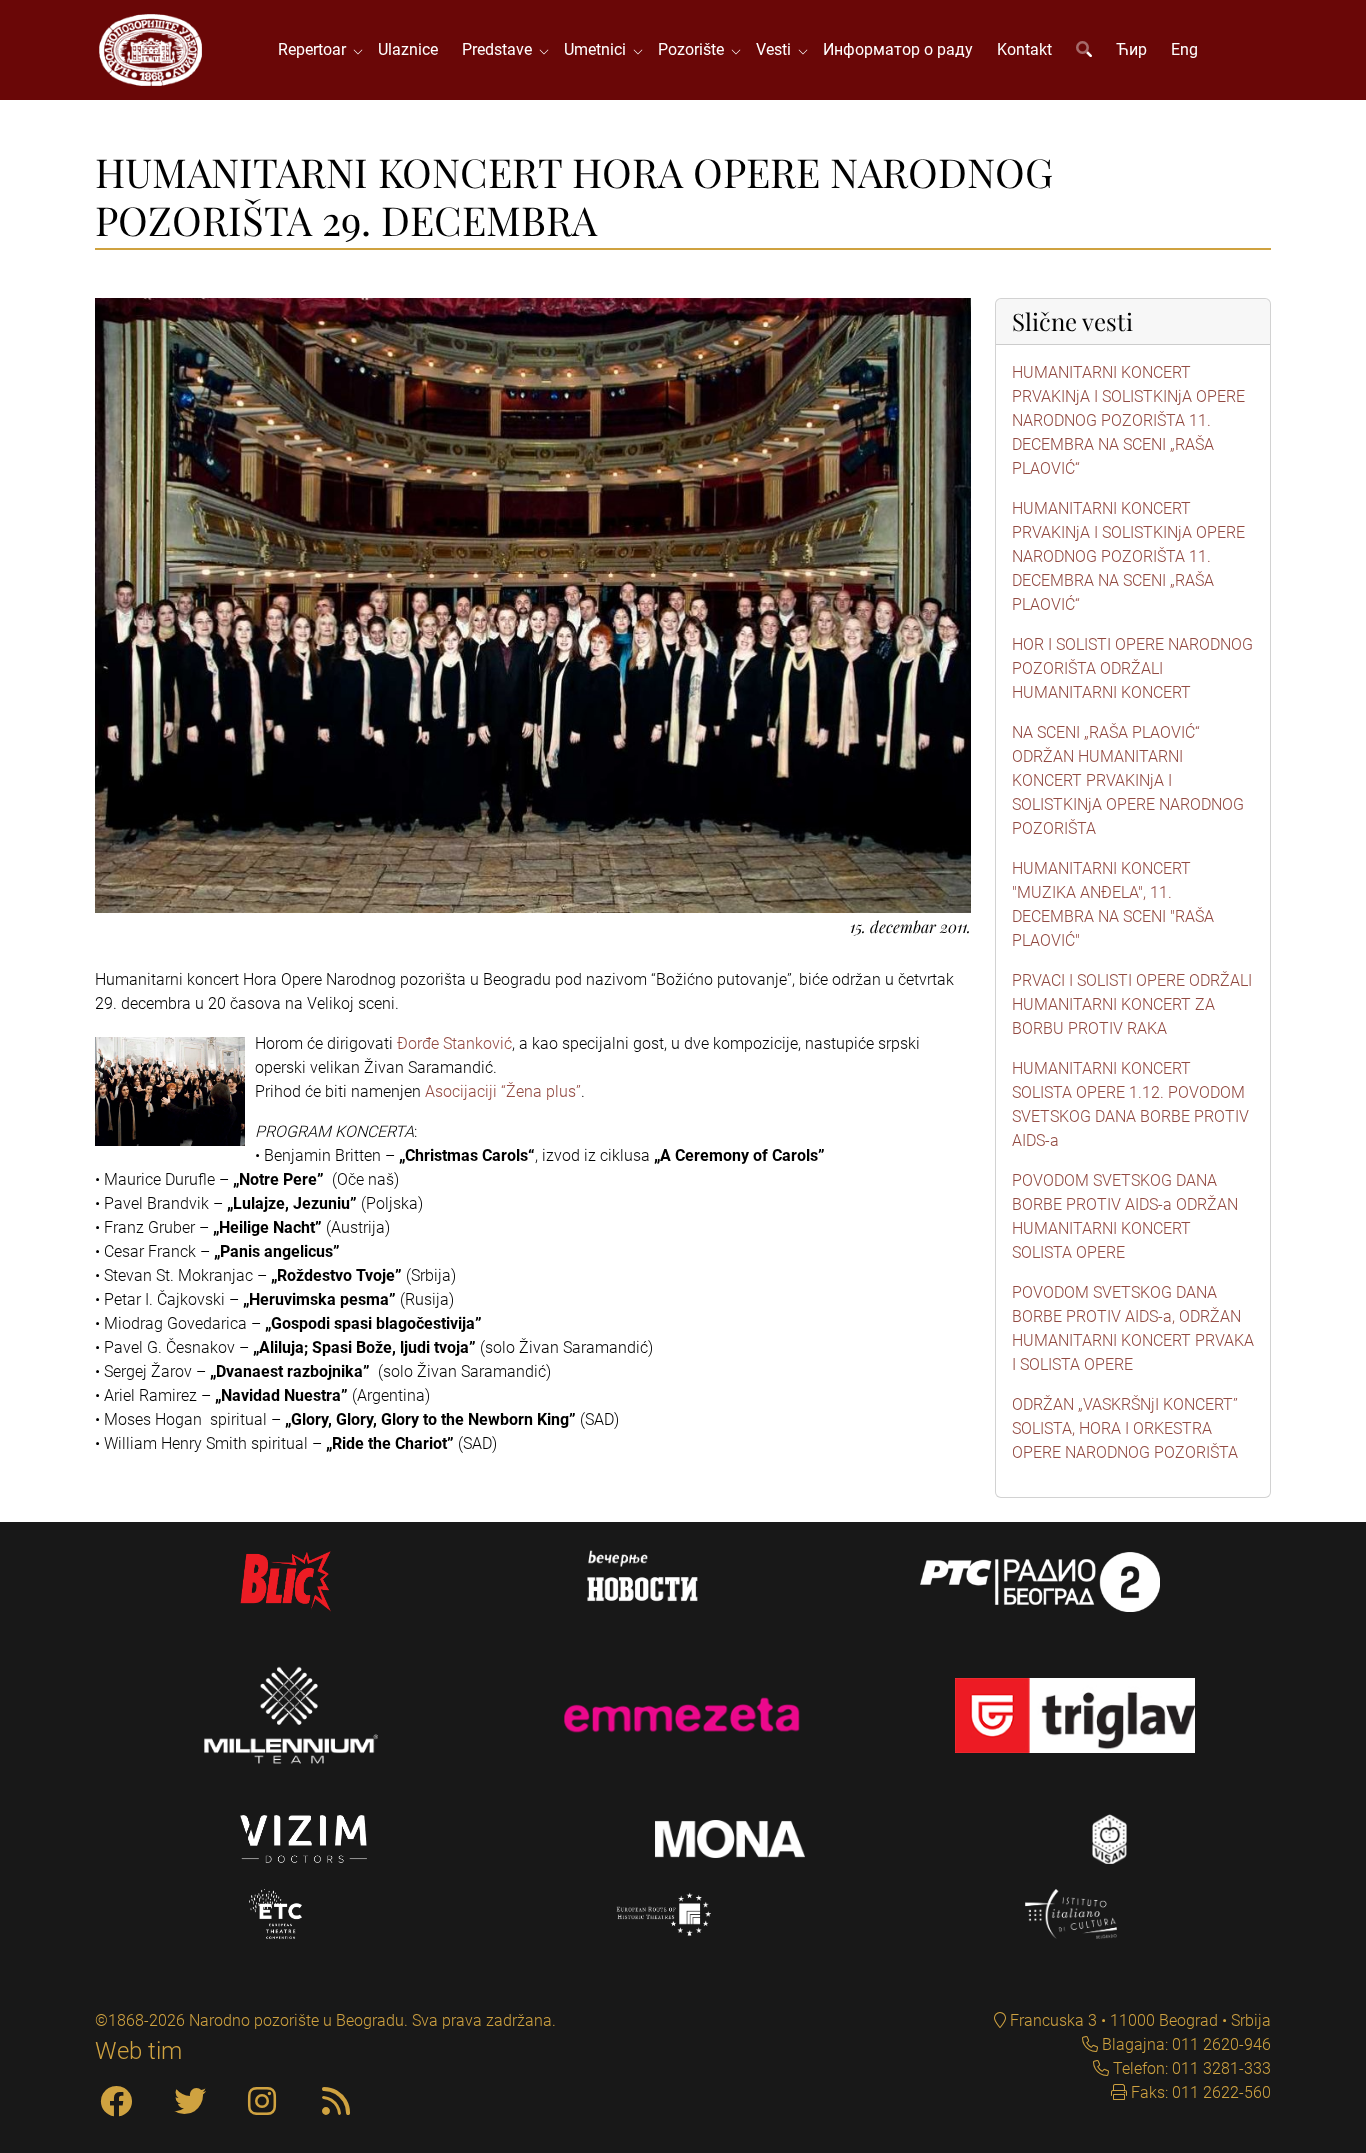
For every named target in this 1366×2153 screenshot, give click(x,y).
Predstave (501, 49)
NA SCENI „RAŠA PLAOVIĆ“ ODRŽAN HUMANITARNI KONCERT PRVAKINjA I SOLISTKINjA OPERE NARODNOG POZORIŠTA (1128, 780)
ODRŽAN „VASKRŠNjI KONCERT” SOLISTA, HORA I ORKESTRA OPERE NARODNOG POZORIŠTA (1125, 1428)
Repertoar (316, 49)
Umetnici (599, 49)
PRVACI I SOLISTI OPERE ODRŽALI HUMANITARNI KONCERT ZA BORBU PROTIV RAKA (1132, 1004)
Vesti (777, 49)
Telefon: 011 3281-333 (1190, 2068)
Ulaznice (408, 49)
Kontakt (1024, 49)
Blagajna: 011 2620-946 (1184, 2044)
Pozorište (695, 49)
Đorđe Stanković (454, 1043)
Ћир (1131, 49)
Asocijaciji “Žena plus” (503, 1091)
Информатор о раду (898, 49)
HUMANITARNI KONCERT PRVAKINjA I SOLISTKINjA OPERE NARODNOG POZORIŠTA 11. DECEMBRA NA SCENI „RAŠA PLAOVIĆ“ (1128, 420)
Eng (1184, 49)
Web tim (138, 2051)
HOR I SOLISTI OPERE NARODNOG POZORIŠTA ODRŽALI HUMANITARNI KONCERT (1132, 668)
